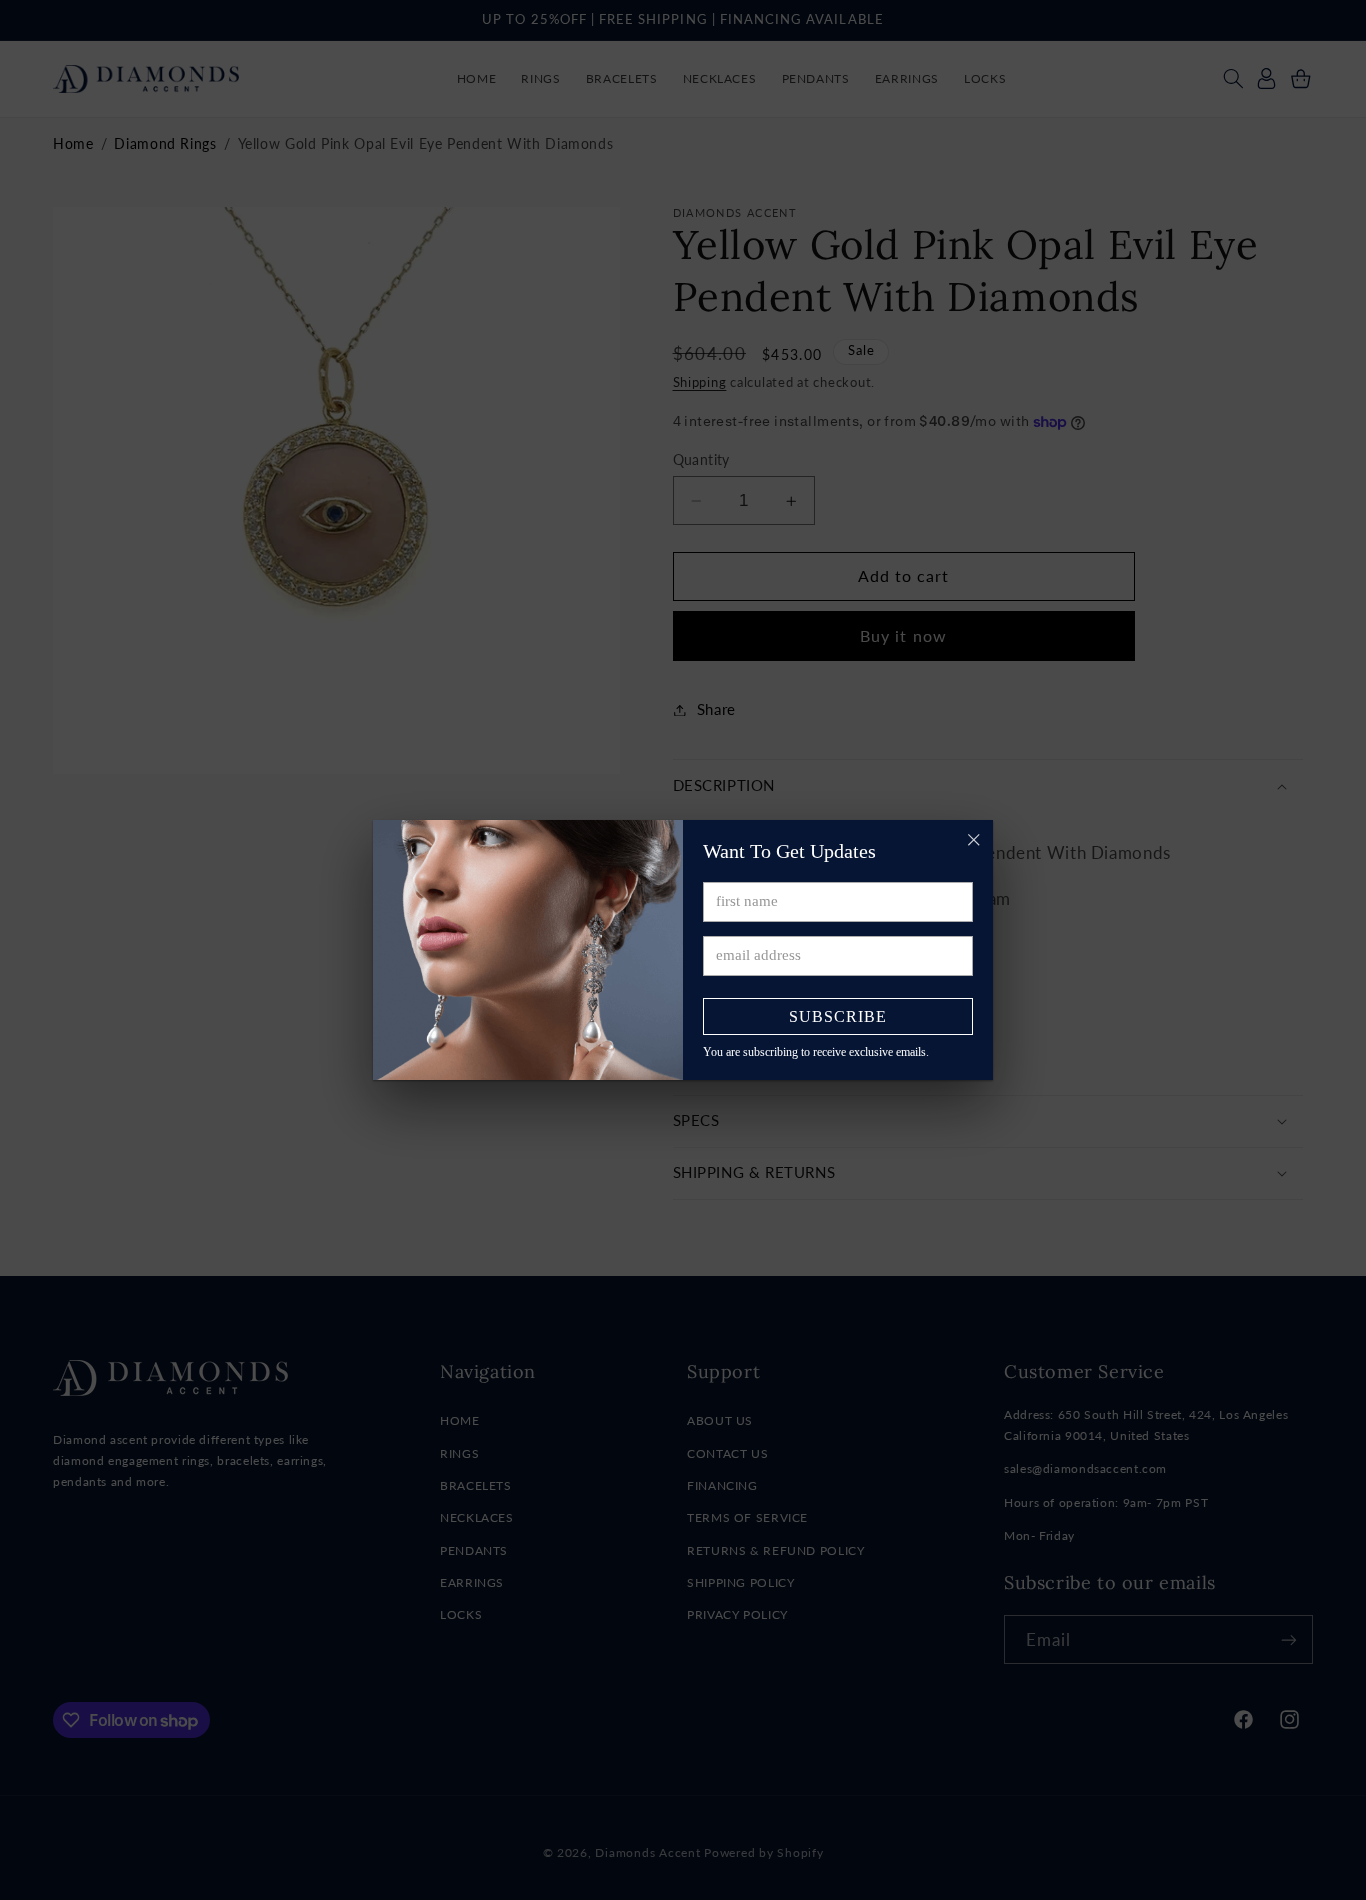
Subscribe (838, 1016)
